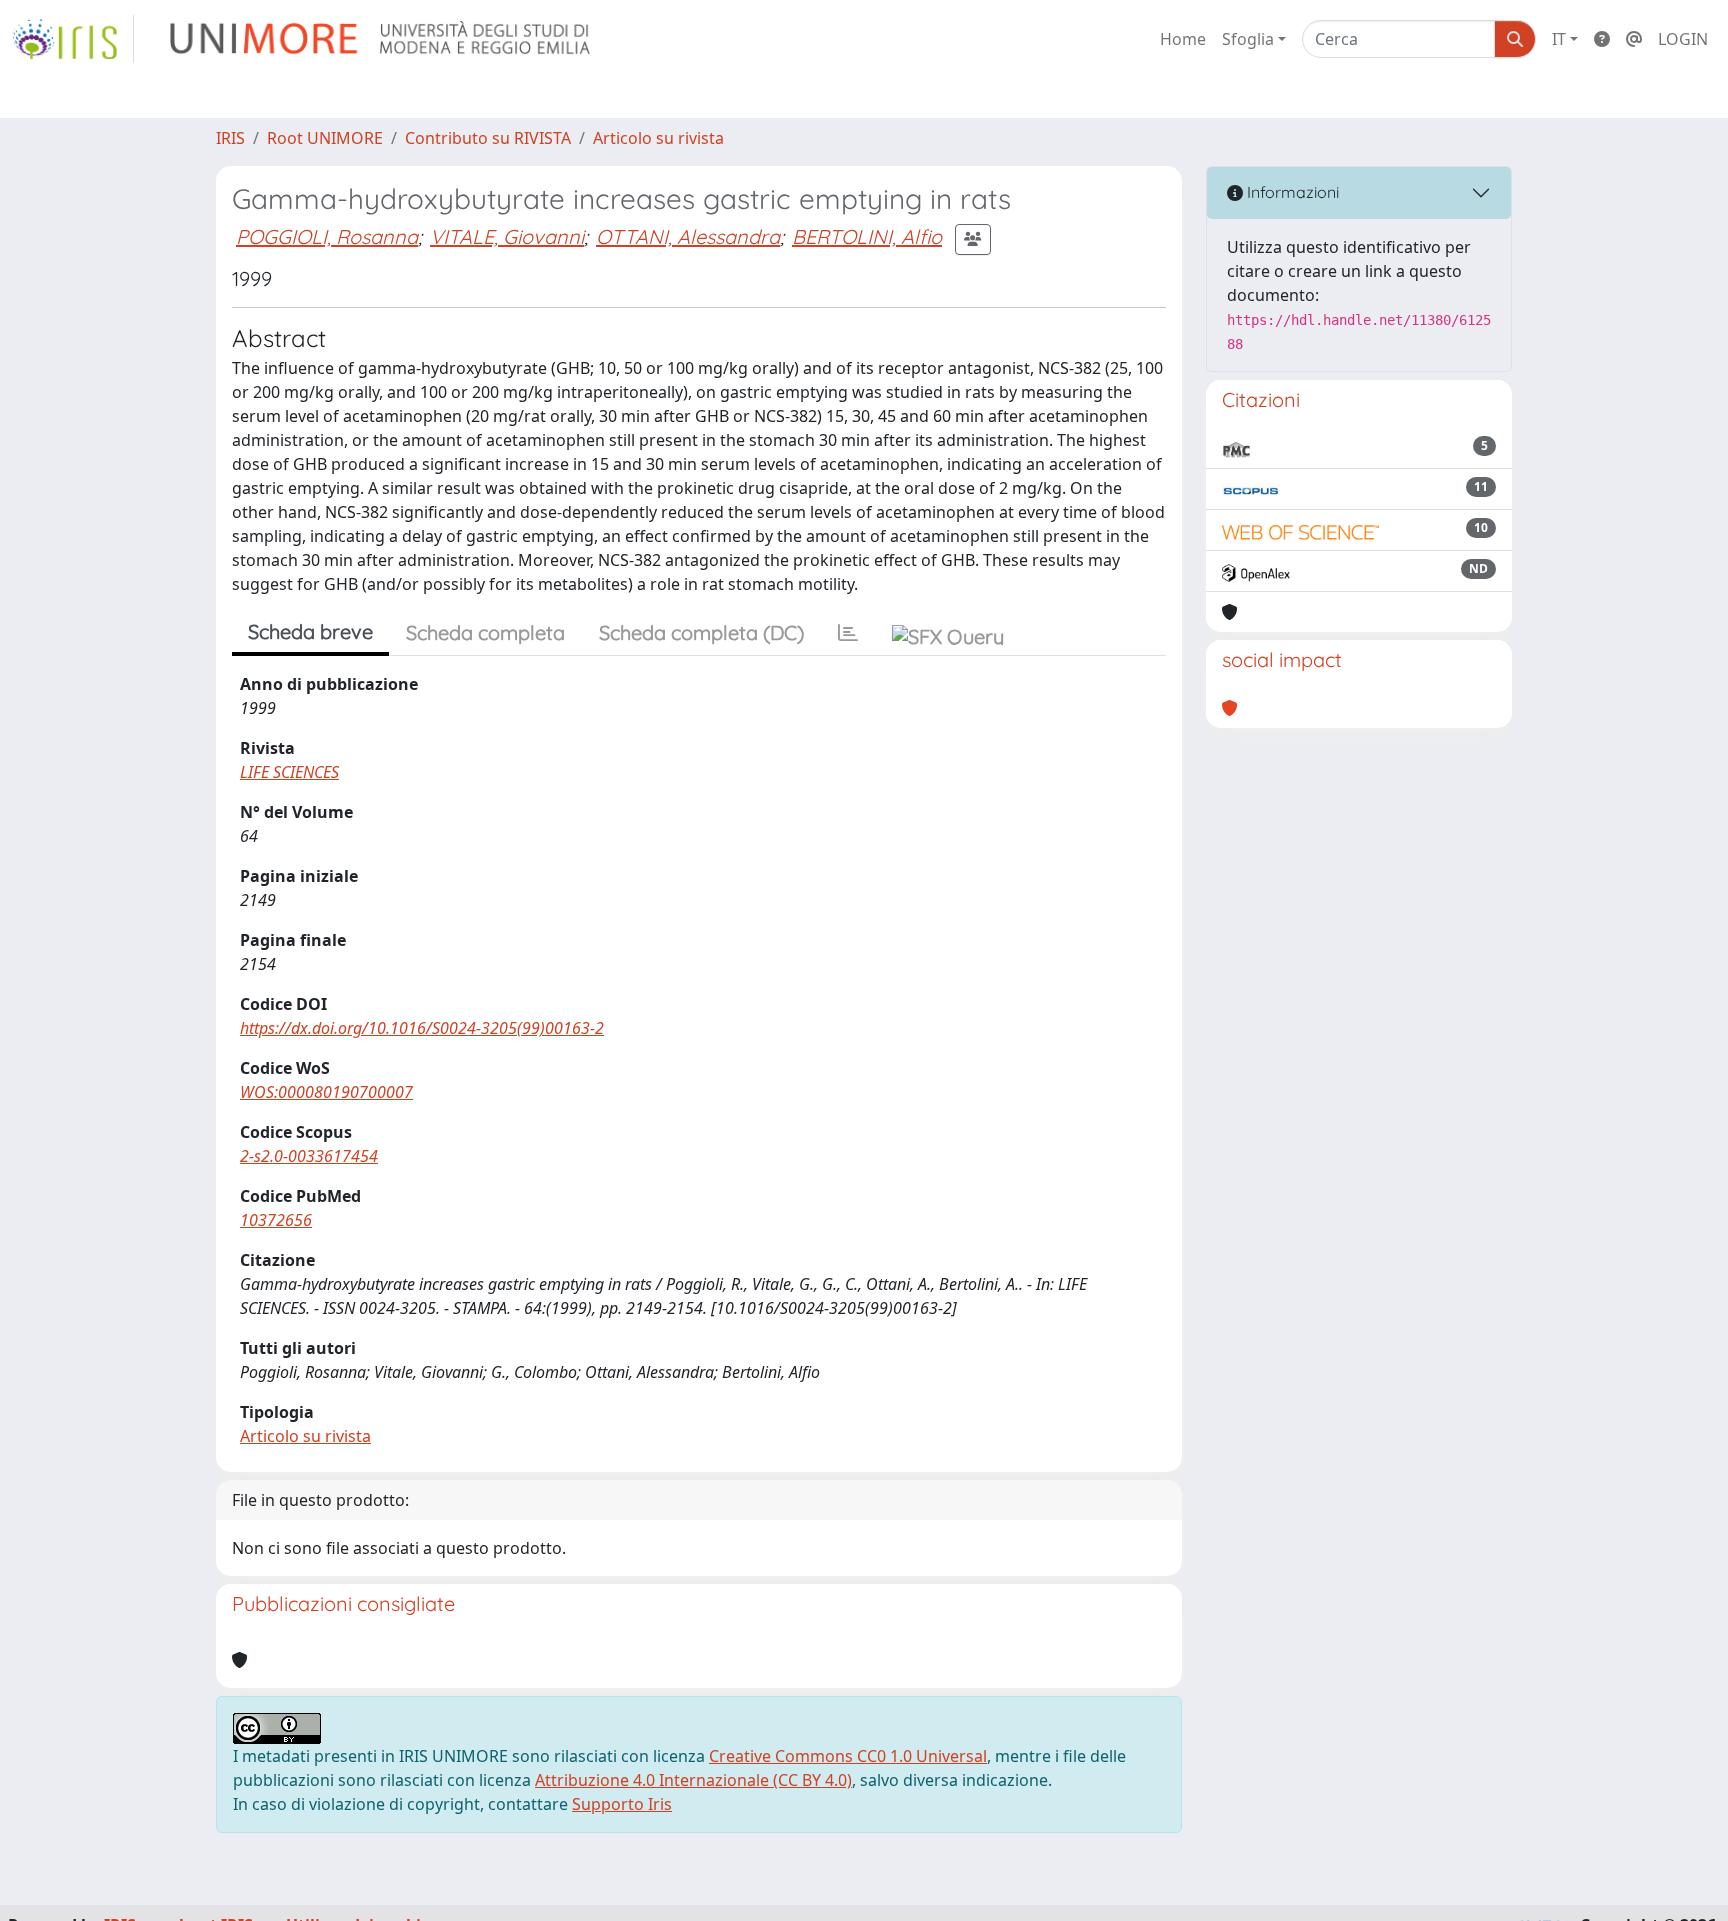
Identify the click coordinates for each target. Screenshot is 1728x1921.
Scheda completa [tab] (485, 632)
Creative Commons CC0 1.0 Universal (848, 1756)
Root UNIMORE (325, 138)
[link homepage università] (381, 39)
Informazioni (1291, 192)
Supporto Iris (622, 1804)
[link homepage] (73, 39)
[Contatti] (1634, 39)
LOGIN (1683, 39)
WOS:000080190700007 (326, 1092)
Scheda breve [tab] (310, 631)
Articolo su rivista (658, 138)
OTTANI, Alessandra (688, 236)
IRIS (230, 138)
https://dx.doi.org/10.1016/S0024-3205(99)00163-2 (422, 1028)
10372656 (276, 1220)
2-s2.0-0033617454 (309, 1156)
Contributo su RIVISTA (488, 138)
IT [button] (1559, 39)
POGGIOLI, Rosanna (327, 236)
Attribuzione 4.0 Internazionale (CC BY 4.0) (693, 1780)
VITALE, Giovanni (507, 236)
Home (1183, 39)
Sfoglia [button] (1248, 39)
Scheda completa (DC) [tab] (701, 632)
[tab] (848, 633)
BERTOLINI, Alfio (867, 236)
